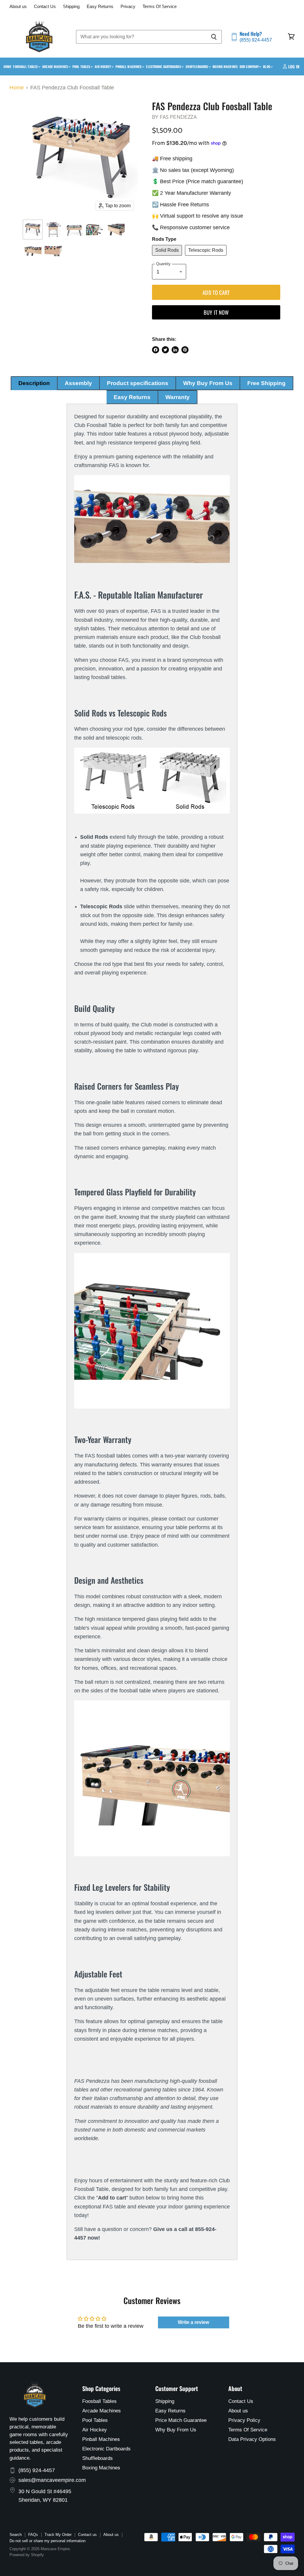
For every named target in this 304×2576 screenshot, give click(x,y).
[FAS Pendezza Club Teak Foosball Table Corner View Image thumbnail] (53, 250)
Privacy (128, 7)
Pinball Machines (129, 67)
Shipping (71, 7)
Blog (267, 67)
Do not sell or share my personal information (47, 2541)
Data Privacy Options (252, 2439)
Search (16, 2535)
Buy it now (216, 312)
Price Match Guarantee (181, 2420)
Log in (293, 67)
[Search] (214, 37)
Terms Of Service (160, 7)
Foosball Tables (26, 67)
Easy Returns (100, 7)
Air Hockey (103, 67)
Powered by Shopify (27, 2555)
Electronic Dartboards (164, 67)
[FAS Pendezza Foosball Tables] (152, 519)
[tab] (34, 383)
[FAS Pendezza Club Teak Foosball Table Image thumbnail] (33, 230)
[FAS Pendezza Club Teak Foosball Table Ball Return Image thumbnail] (33, 250)
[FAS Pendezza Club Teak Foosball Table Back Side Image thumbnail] (116, 230)
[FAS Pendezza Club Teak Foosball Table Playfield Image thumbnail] (95, 230)
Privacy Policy (244, 2420)
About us (18, 7)
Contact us (87, 2535)
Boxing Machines (225, 67)
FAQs (33, 2535)
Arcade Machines (56, 67)
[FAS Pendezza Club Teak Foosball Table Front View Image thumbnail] (53, 230)
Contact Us (45, 7)
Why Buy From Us (176, 2430)
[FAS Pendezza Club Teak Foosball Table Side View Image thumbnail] (74, 230)
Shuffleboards (197, 67)
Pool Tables (82, 67)
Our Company (250, 67)
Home (7, 67)
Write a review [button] (193, 2322)
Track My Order (58, 2535)
